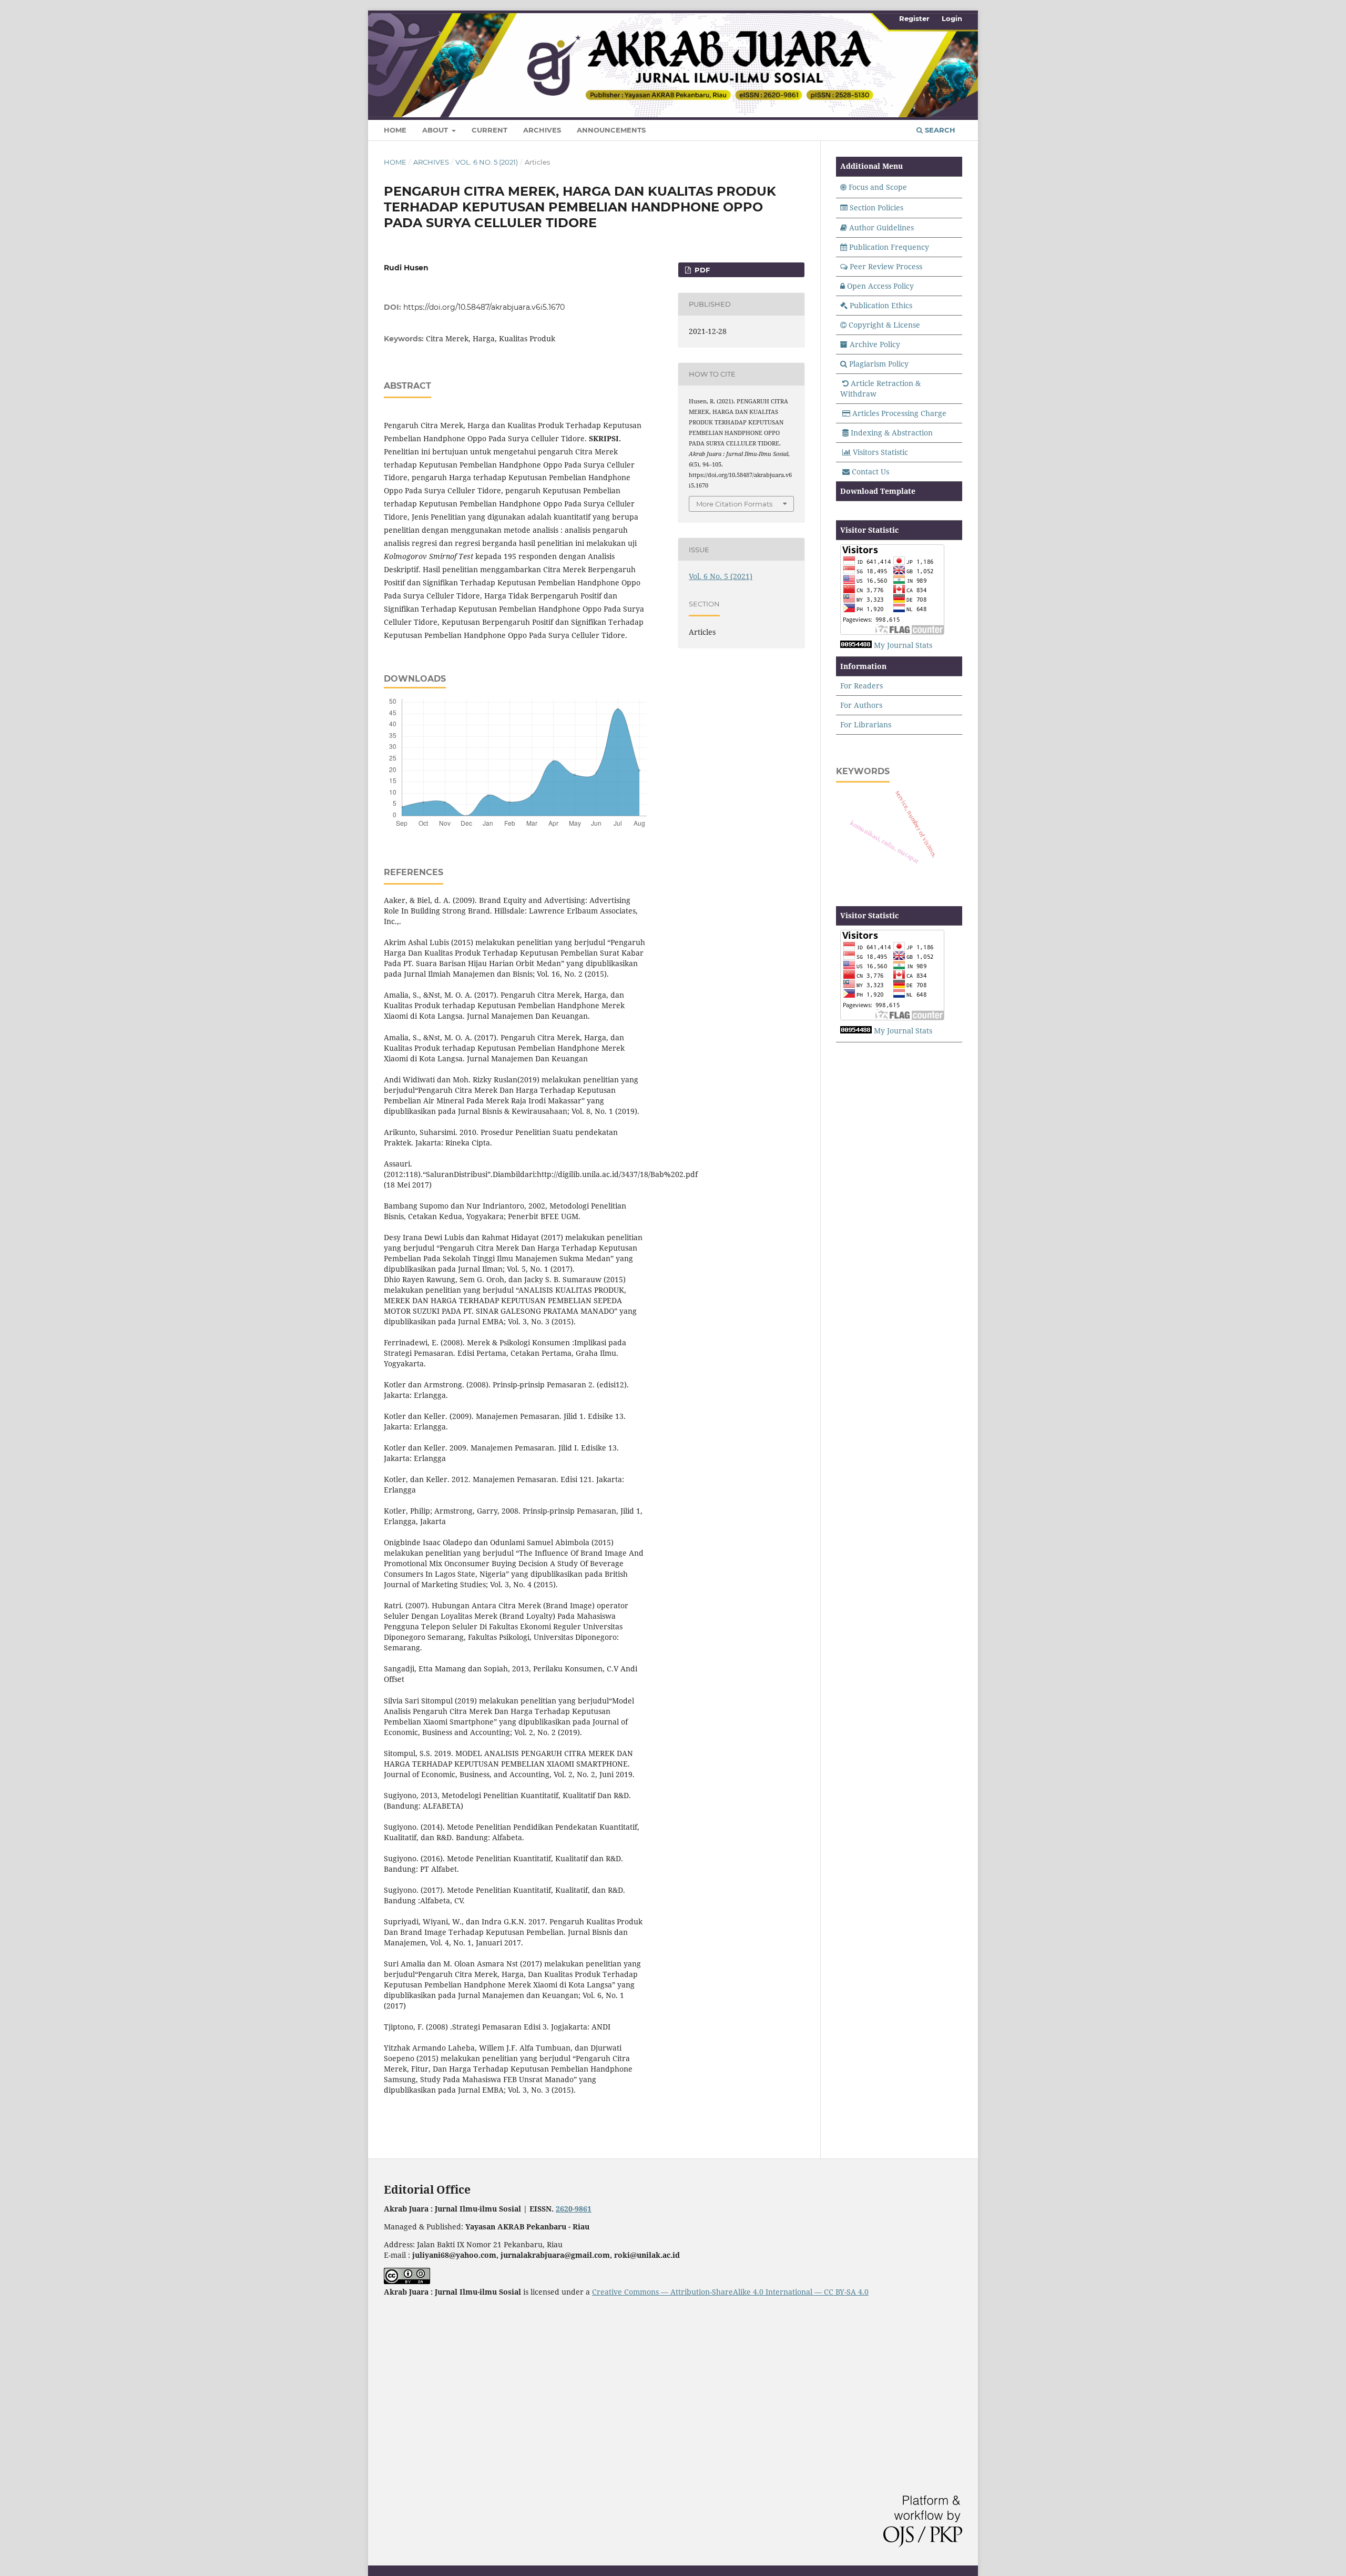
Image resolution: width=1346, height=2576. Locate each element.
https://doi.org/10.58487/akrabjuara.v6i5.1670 (484, 307)
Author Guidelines (881, 227)
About (436, 130)
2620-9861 (574, 2209)
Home (395, 130)
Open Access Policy (880, 286)
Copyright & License (884, 325)
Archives (542, 130)
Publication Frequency (889, 247)
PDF (701, 270)
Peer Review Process (886, 266)
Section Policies (876, 207)
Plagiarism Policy (879, 364)
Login (952, 18)
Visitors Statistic (880, 452)
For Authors (861, 705)
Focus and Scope (878, 187)
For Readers (861, 686)
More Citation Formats (734, 504)
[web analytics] (856, 645)
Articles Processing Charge (899, 413)
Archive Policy (875, 344)
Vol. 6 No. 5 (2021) (487, 162)
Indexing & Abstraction (892, 433)
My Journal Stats (903, 645)
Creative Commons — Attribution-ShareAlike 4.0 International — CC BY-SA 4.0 (730, 2292)
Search (939, 130)
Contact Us (870, 471)
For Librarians (866, 724)
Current (490, 130)
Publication (869, 305)
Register (914, 18)
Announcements (611, 130)
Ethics (901, 305)
